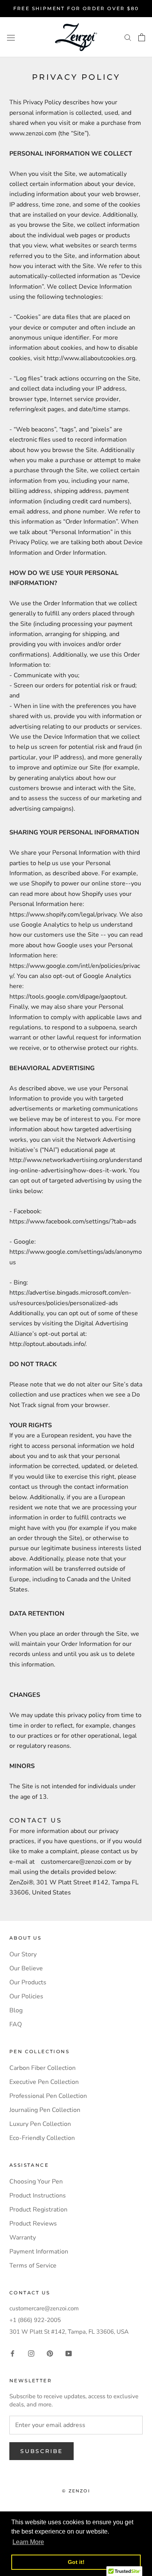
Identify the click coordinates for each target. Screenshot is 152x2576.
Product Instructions (38, 2196)
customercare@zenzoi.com (44, 2308)
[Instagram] (31, 2353)
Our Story (23, 1954)
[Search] (128, 37)
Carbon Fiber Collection (42, 2068)
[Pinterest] (50, 2353)
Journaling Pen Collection (45, 2110)
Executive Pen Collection (44, 2082)
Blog (16, 2010)
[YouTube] (69, 2353)
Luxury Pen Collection (40, 2124)
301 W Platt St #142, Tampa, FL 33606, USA (69, 2332)
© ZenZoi (76, 2491)
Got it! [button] (76, 2562)
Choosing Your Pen (36, 2182)
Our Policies (26, 1996)
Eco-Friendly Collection (42, 2138)
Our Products (28, 1982)
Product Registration (38, 2210)
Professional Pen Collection (48, 2096)
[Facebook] (12, 2353)
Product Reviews (33, 2224)
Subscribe (42, 2451)
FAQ (16, 2024)
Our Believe (26, 1968)
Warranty (23, 2238)
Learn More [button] (28, 2542)
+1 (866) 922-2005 (35, 2320)
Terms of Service (33, 2266)
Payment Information (39, 2252)
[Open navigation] (11, 37)
